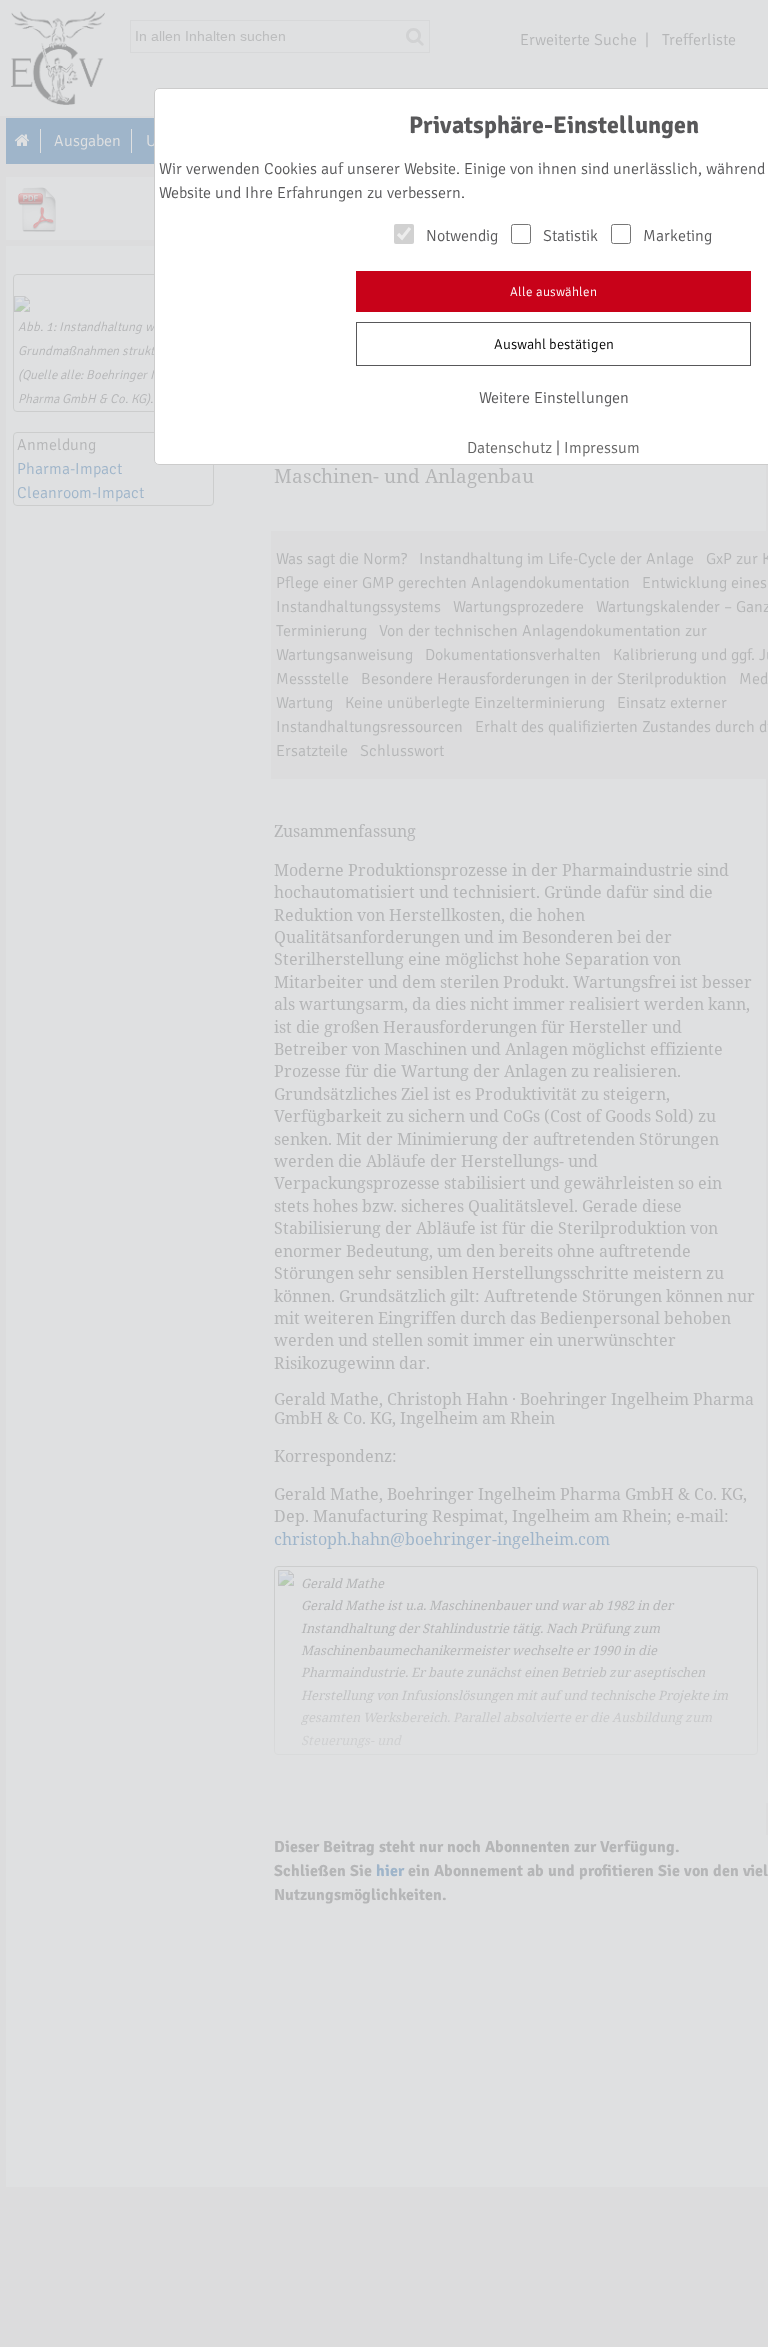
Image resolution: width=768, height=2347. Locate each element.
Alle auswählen (553, 292)
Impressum (602, 448)
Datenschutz (509, 448)
